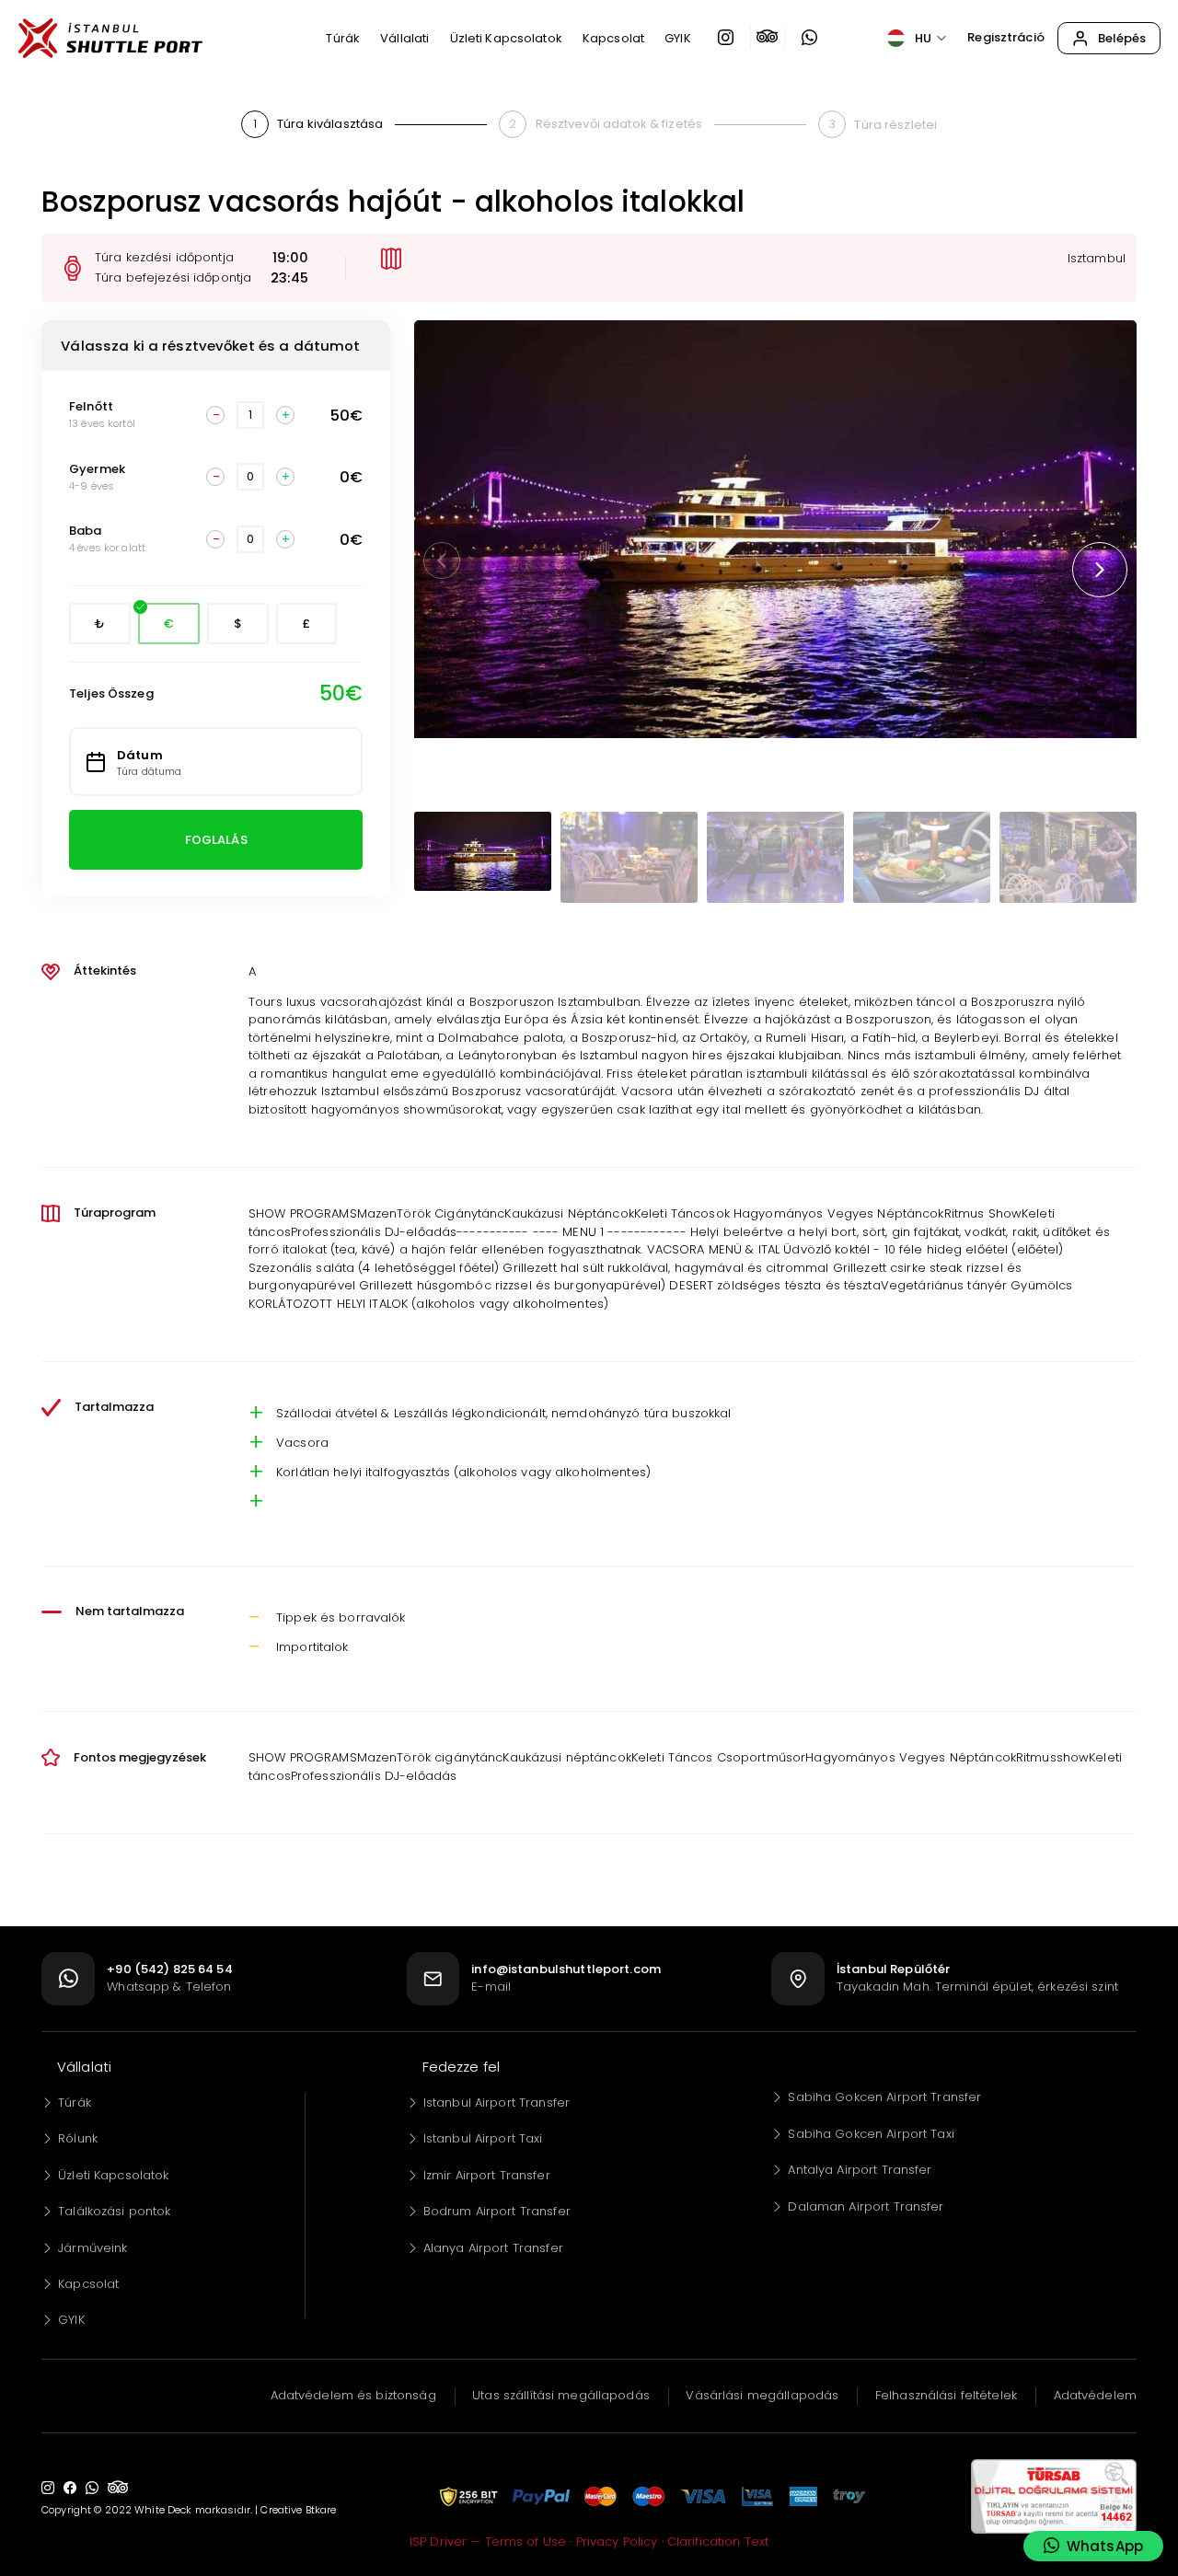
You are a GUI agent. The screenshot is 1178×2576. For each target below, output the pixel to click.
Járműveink (92, 2248)
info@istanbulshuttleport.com (566, 1969)
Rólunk (78, 2138)
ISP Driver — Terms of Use (488, 2541)
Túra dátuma (149, 772)
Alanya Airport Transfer (493, 2248)
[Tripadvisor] (768, 38)
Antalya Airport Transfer (860, 2170)
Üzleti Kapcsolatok (113, 2175)
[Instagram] (726, 38)
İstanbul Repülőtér (893, 1969)
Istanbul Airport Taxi (483, 2138)
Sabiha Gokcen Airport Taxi (871, 2134)
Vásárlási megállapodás (762, 2395)
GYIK (71, 2320)
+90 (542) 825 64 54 (169, 1969)
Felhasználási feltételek (946, 2395)
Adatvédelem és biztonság (353, 2395)
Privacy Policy (617, 2541)
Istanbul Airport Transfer (497, 2102)
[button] (1100, 570)
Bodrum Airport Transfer (497, 2211)
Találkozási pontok (114, 2211)
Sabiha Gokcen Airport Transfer (884, 2097)
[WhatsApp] (809, 38)
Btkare (321, 2510)
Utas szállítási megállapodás (561, 2395)
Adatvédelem (1095, 2395)
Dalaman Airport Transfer (866, 2206)
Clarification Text (718, 2541)
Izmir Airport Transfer (487, 2175)
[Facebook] (70, 2488)
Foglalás (216, 840)
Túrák (75, 2102)
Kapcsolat (88, 2284)
